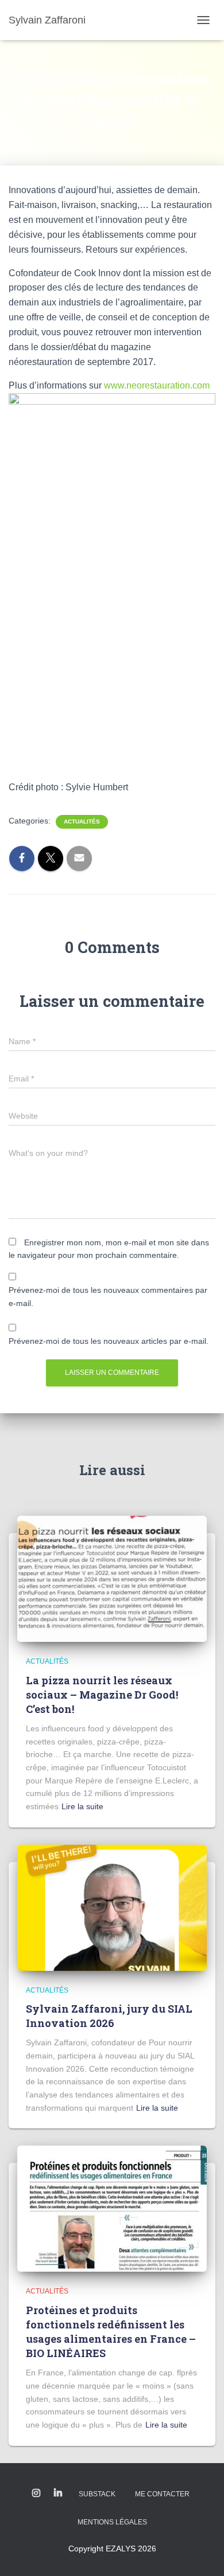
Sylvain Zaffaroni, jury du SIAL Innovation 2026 (109, 2016)
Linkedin (58, 2493)
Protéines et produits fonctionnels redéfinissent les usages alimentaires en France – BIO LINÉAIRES (111, 2332)
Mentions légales (112, 2522)
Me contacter (162, 2494)
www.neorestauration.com (157, 385)
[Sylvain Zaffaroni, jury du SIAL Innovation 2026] (112, 1907)
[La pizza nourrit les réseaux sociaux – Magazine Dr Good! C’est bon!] (112, 1578)
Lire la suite (82, 1806)
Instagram (36, 2493)
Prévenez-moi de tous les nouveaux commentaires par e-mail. (108, 1297)
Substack (97, 2494)
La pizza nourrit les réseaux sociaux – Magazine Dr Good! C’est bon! (102, 1695)
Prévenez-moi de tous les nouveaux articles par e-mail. (109, 1341)
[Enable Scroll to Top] (201, 2553)
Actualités (82, 822)
